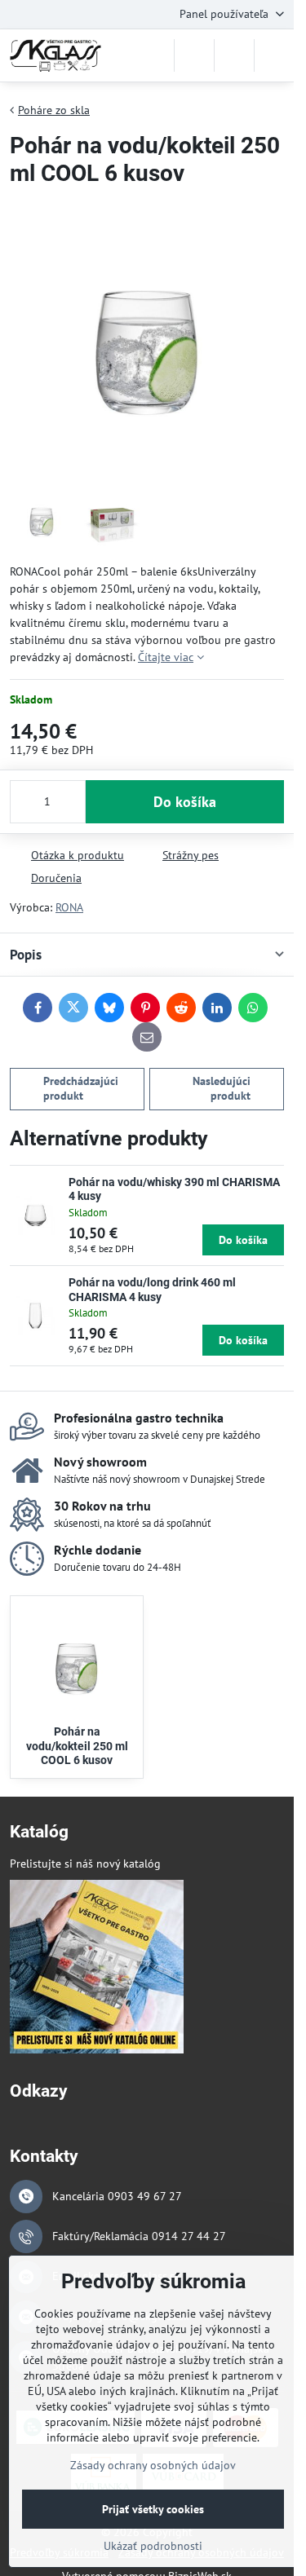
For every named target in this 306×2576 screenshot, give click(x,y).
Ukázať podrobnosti (153, 2546)
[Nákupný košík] (234, 55)
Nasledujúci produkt (222, 1088)
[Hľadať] (194, 55)
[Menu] (274, 55)
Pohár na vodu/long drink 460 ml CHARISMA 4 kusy (152, 1290)
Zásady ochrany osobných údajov (153, 2465)
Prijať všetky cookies (153, 2509)
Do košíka (185, 802)
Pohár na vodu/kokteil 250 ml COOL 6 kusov (77, 1746)
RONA (69, 907)
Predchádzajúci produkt (81, 1088)
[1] (97, 2049)
